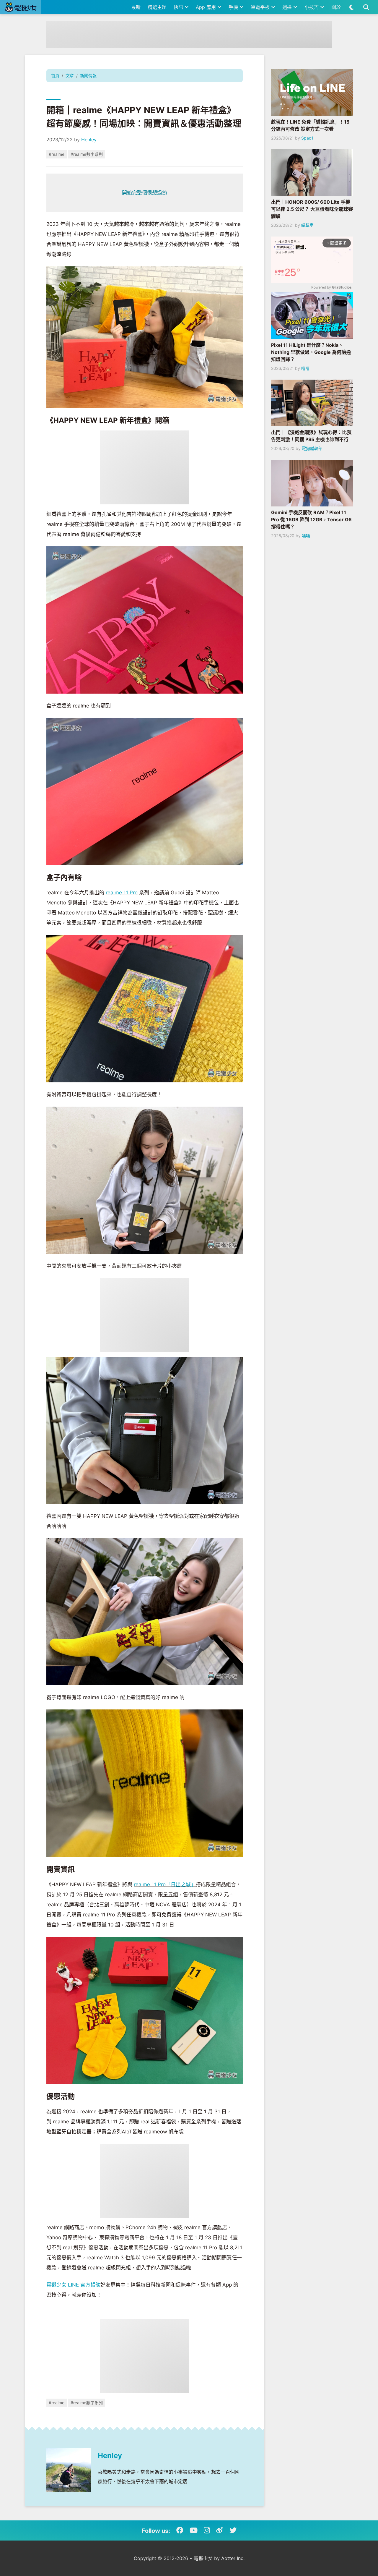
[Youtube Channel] (194, 2530)
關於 (336, 7)
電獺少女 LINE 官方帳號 (73, 2285)
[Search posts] (366, 7)
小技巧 (312, 7)
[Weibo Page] (220, 2530)
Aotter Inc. (233, 2558)
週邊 (288, 7)
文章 (70, 76)
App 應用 (207, 7)
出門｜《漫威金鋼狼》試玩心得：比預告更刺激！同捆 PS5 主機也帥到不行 (311, 436)
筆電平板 (261, 7)
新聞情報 (88, 76)
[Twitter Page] (233, 2530)
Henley (89, 140)
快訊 (179, 7)
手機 (234, 7)
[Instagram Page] (207, 2530)
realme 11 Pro (122, 893)
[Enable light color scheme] (352, 7)
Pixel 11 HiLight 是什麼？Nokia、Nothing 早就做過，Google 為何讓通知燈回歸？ (311, 352)
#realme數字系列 (87, 154)
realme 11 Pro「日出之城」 (165, 1884)
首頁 (55, 76)
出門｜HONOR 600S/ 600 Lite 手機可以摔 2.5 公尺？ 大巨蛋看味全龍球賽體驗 (312, 209)
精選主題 (157, 7)
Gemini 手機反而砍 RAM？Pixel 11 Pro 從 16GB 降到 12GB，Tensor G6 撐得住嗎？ (311, 519)
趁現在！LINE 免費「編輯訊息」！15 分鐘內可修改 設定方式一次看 (310, 125)
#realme (57, 154)
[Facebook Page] (180, 2530)
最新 (136, 7)
